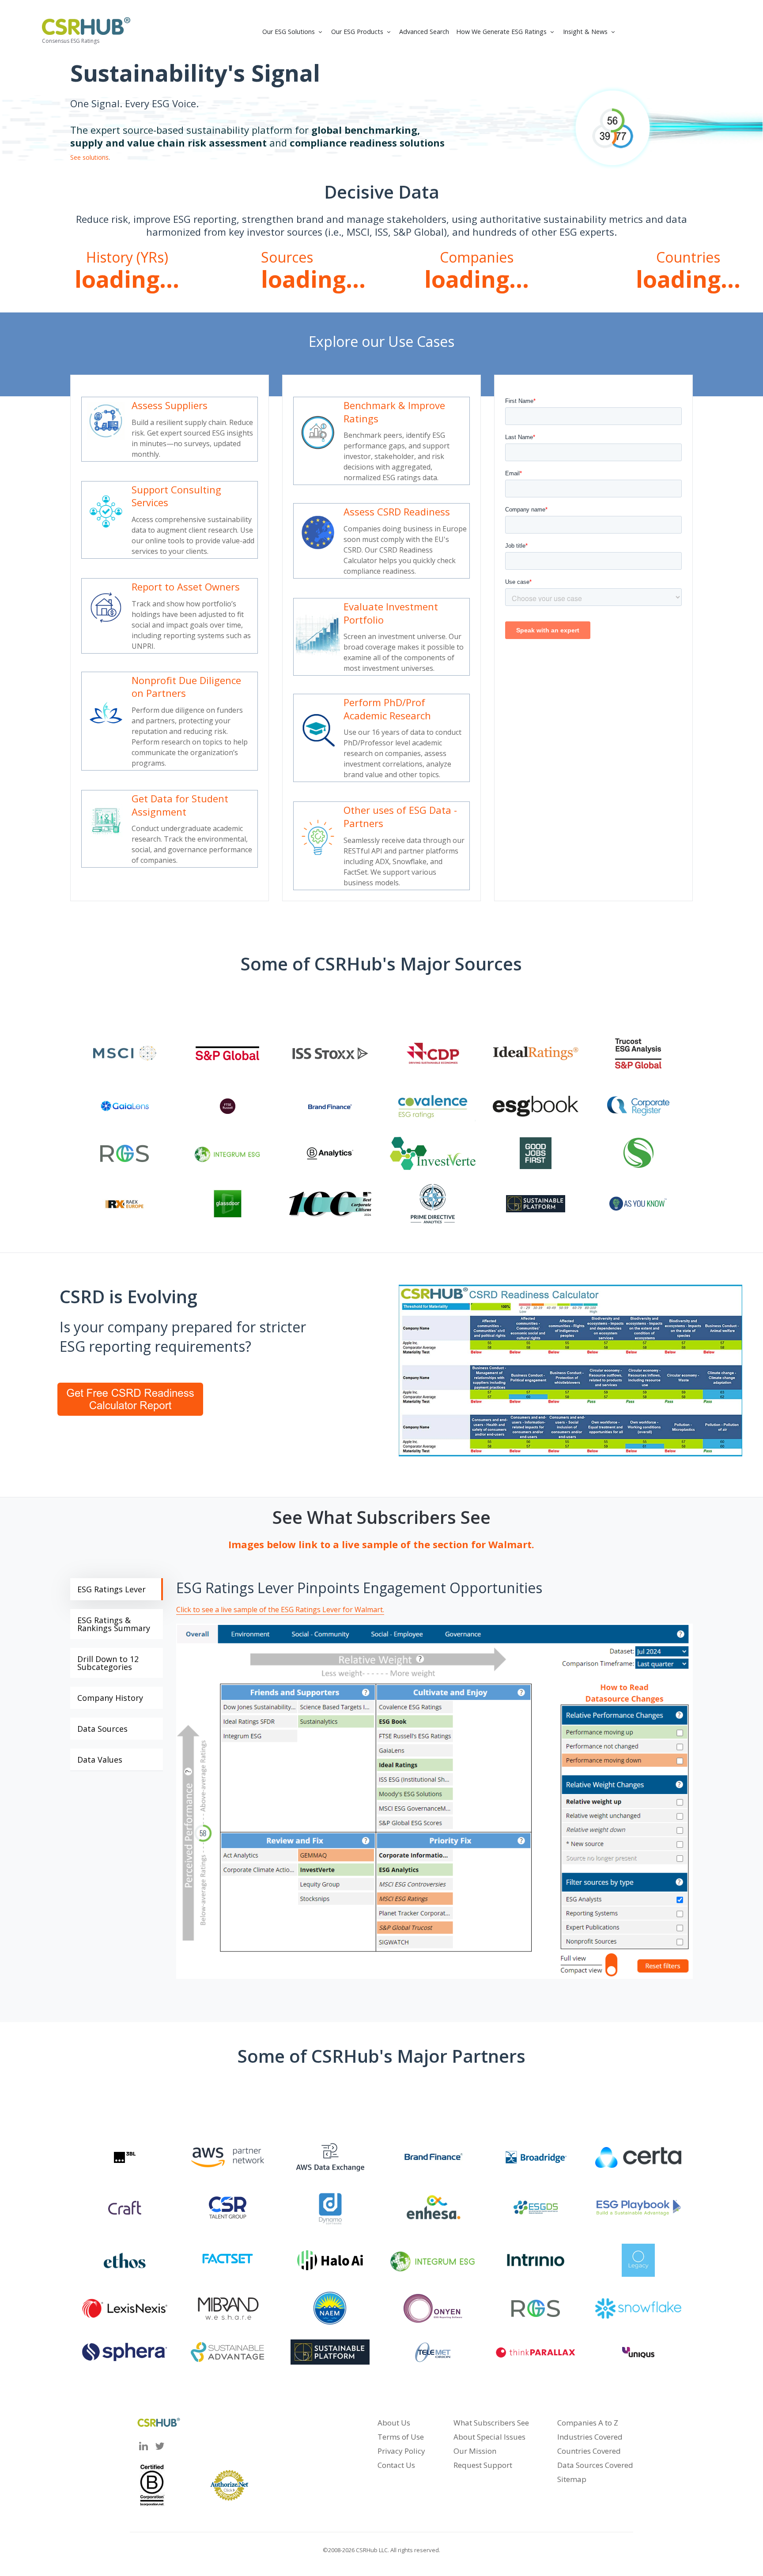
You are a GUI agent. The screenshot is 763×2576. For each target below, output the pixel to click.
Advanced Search (424, 32)
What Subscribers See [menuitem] (491, 2423)
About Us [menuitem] (394, 2423)
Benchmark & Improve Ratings (394, 412)
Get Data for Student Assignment (180, 805)
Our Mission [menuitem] (475, 2451)
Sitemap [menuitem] (572, 2479)
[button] (293, 32)
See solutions (89, 157)
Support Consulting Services (176, 496)
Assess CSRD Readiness (397, 511)
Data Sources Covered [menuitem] (595, 2465)
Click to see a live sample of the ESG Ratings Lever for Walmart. (280, 1610)
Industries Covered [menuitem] (590, 2437)
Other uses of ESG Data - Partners (400, 816)
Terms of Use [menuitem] (401, 2437)
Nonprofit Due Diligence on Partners (186, 687)
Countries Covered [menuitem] (589, 2451)
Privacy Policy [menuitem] (401, 2451)
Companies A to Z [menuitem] (588, 2423)
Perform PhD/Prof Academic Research (387, 709)
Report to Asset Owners (186, 587)
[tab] (117, 1589)
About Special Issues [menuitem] (489, 2437)
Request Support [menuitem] (483, 2465)
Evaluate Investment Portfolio (391, 613)
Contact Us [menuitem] (396, 2465)
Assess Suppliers (170, 405)
